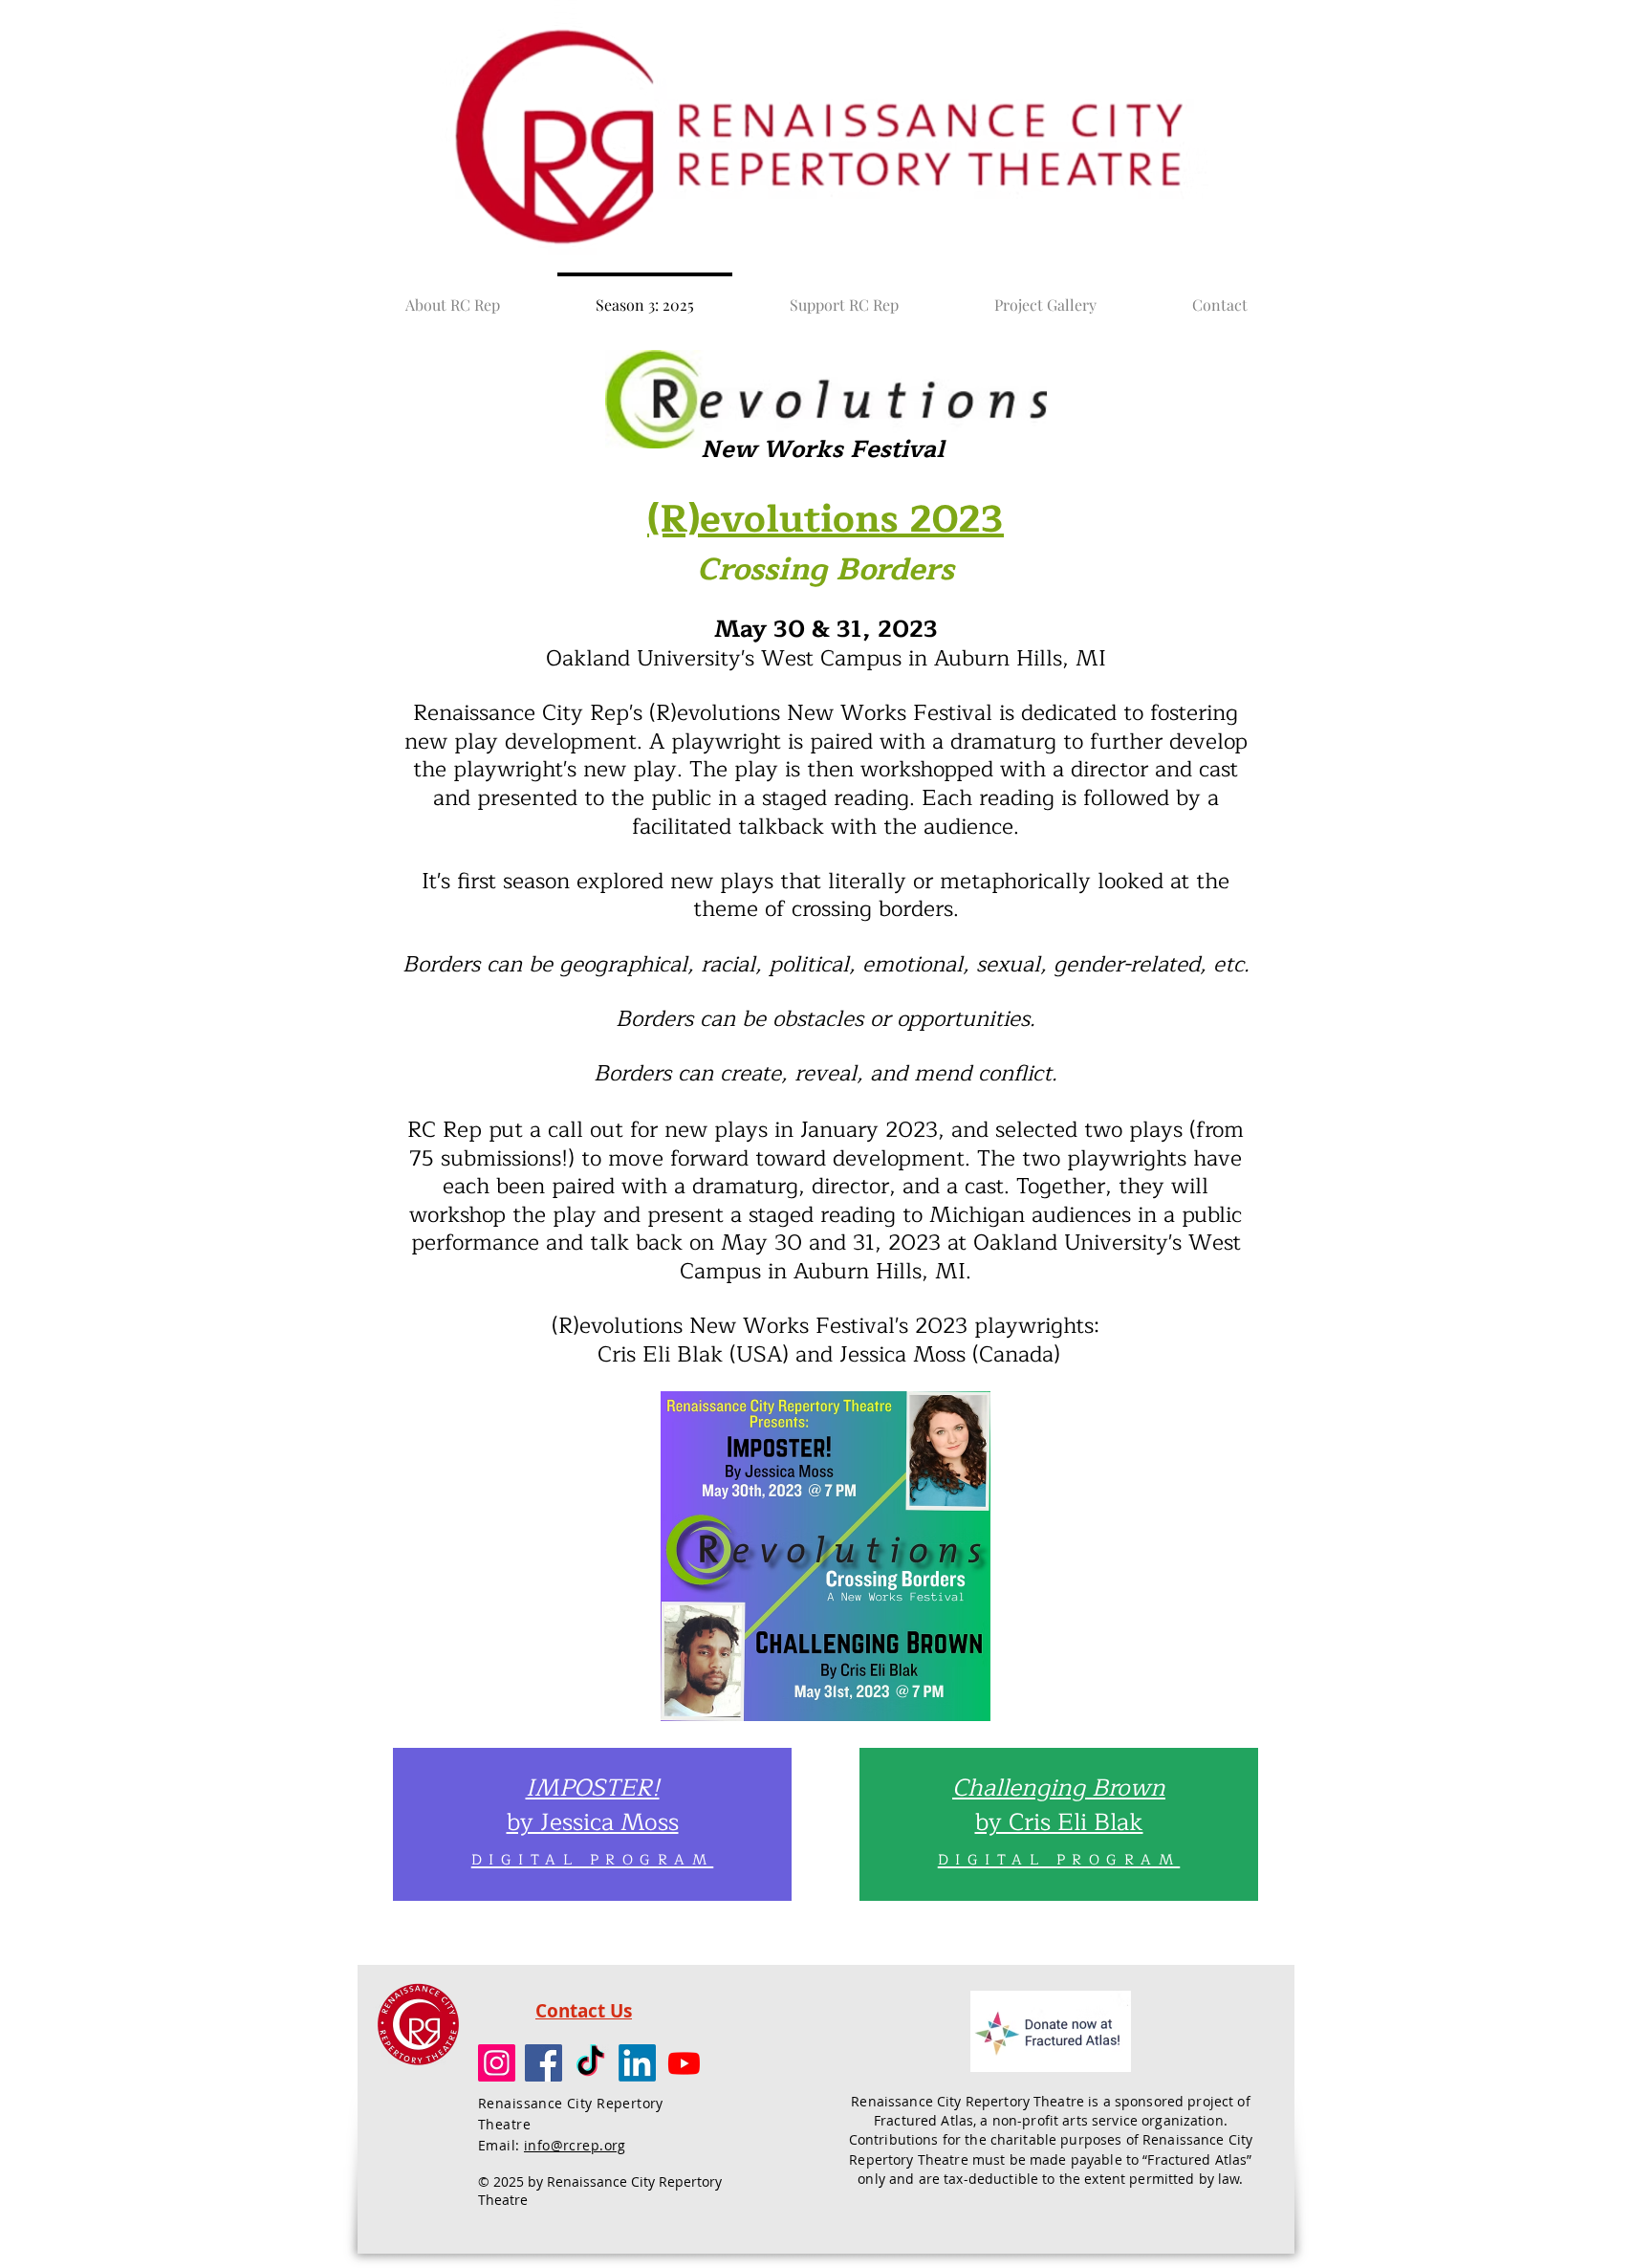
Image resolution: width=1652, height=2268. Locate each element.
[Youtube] (684, 2063)
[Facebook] (543, 2063)
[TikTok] (590, 2063)
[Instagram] (497, 2063)
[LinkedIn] (637, 2063)
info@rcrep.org (575, 2145)
